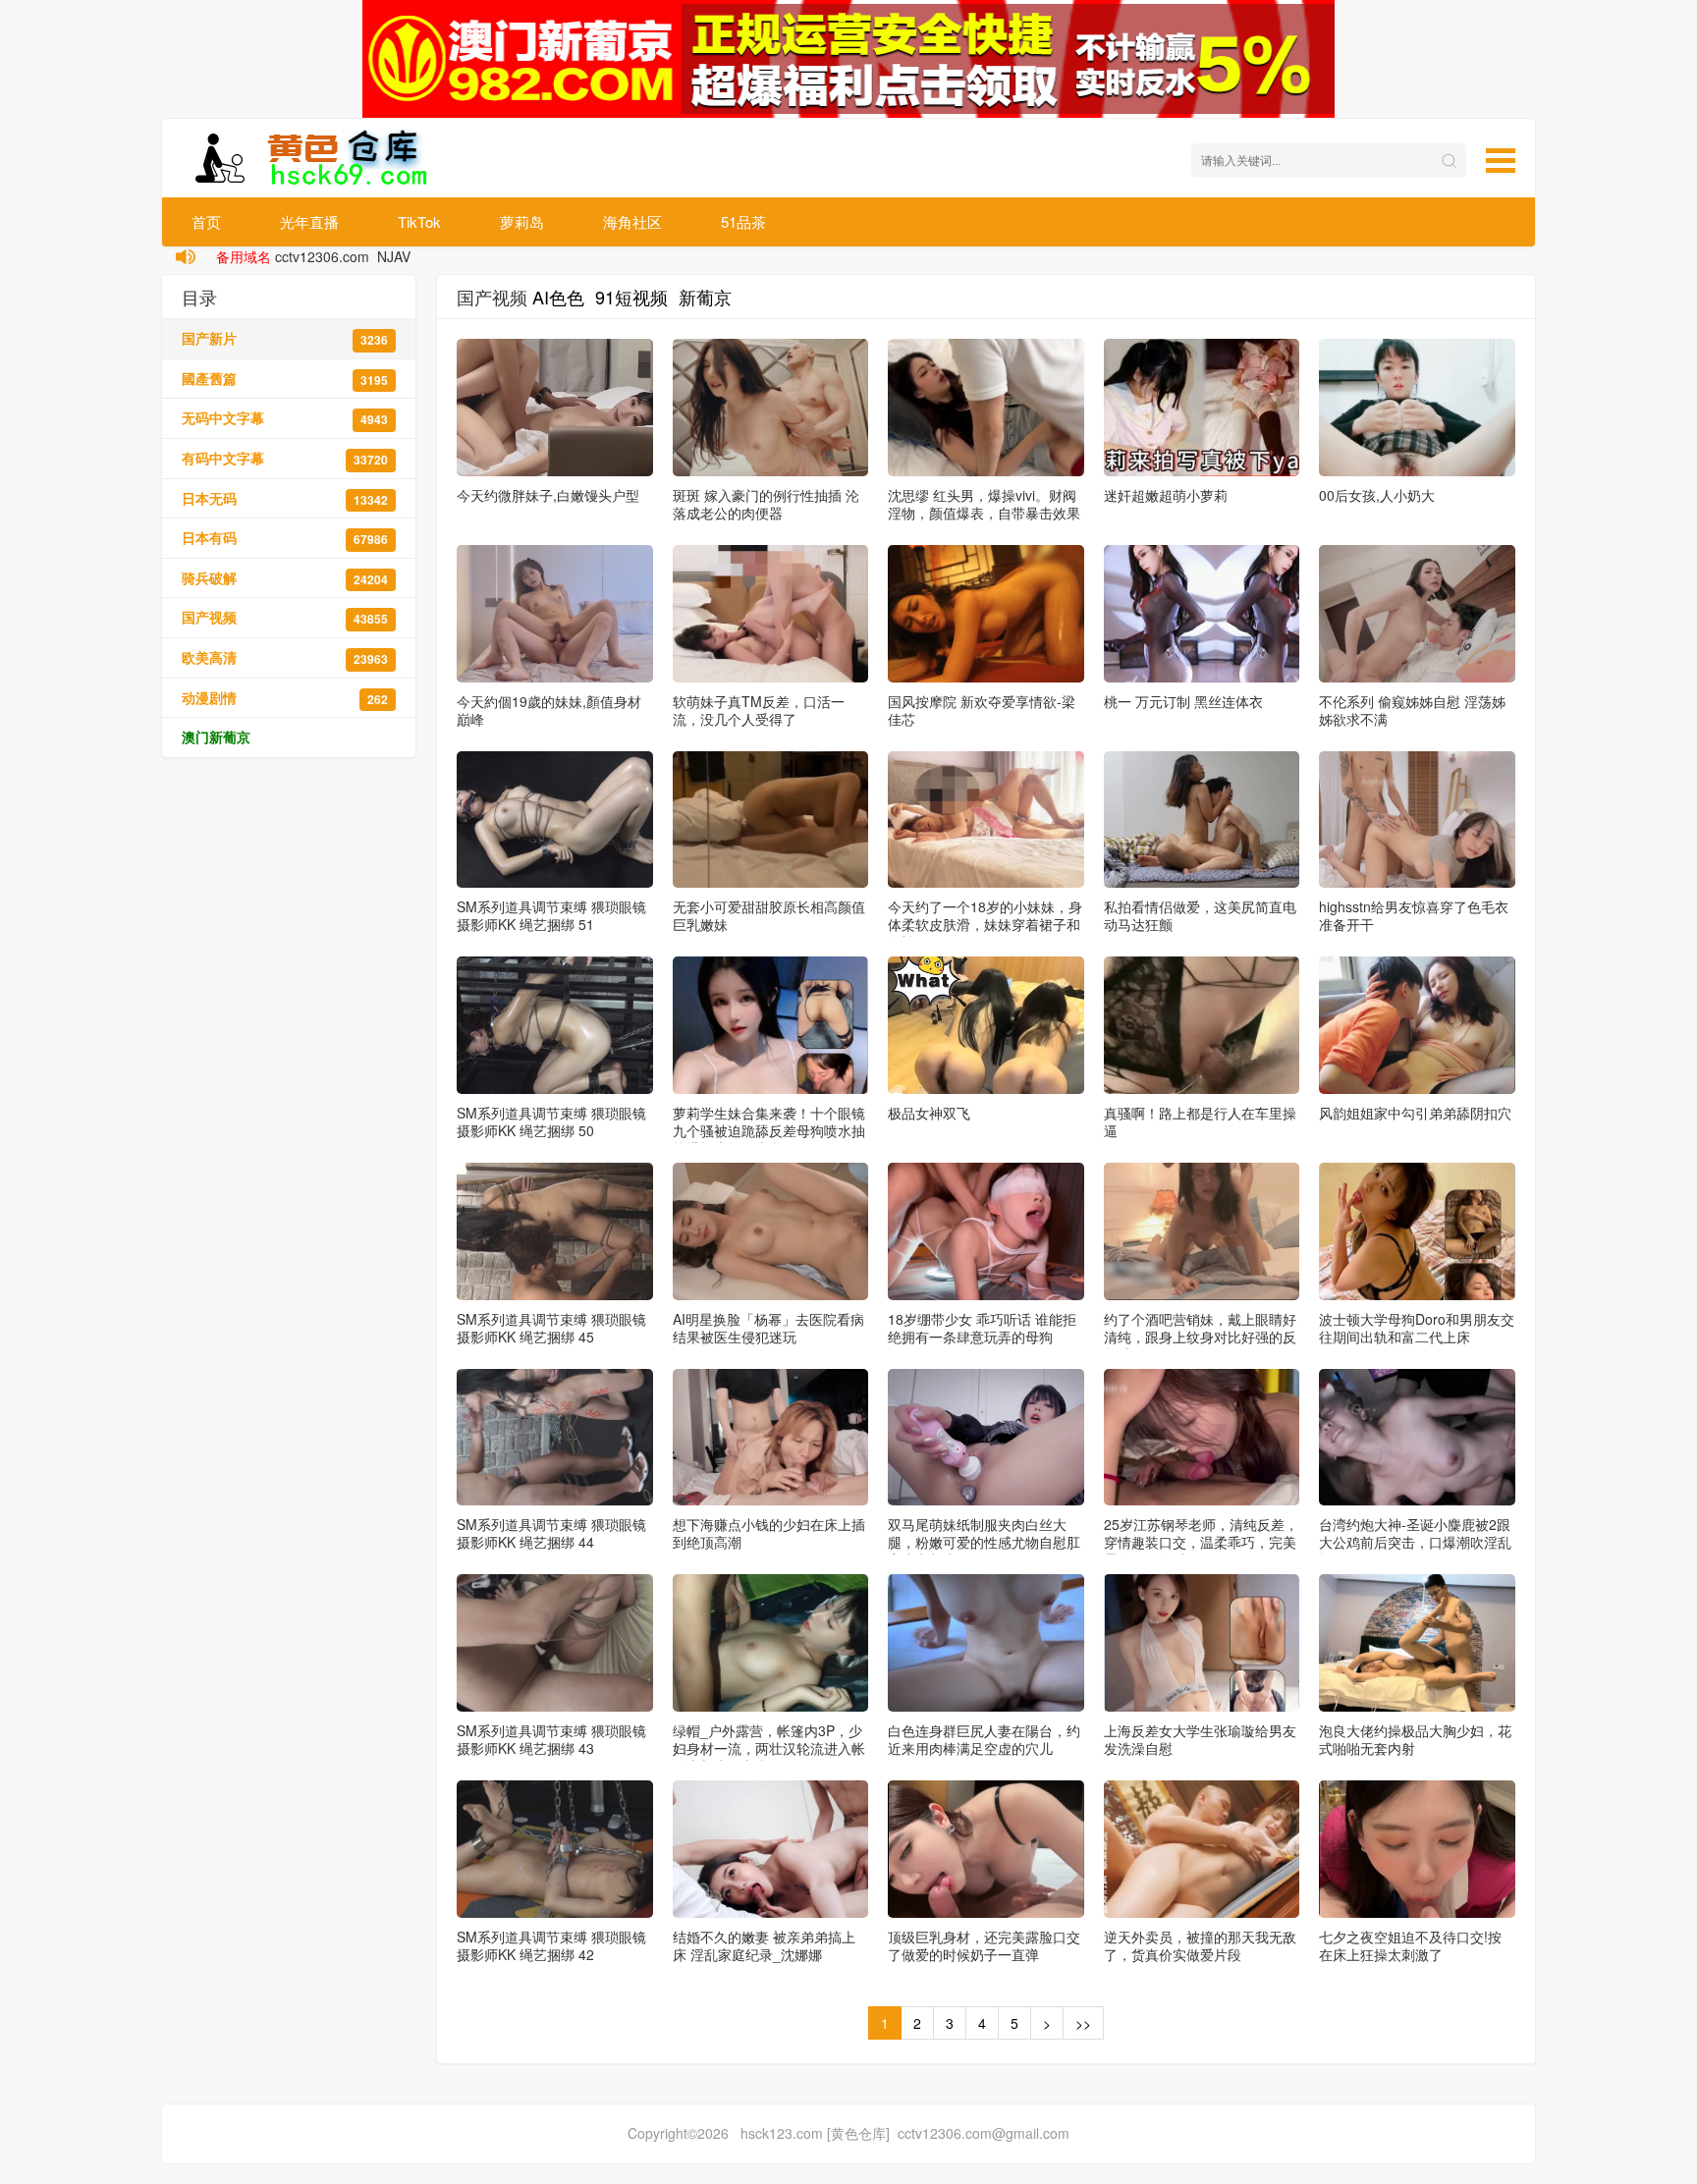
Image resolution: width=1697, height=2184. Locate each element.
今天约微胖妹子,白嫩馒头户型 (548, 495)
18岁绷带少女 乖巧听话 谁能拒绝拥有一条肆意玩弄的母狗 (982, 1328)
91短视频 (631, 297)
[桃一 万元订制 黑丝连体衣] (1202, 614)
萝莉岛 (522, 221)
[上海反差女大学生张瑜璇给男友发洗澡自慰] (1202, 1643)
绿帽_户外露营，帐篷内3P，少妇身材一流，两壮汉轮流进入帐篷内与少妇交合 (769, 1748)
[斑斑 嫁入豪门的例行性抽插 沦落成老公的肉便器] (771, 408)
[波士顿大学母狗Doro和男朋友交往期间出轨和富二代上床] (1417, 1231)
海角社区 (632, 221)
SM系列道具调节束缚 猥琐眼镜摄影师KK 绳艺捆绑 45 (551, 1328)
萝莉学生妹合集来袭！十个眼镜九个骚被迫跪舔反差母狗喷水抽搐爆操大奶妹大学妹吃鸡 (769, 1130)
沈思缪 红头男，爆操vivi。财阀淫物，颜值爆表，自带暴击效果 (984, 504)
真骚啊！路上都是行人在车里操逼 (1200, 1121)
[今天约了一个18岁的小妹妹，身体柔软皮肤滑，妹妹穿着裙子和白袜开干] (986, 820)
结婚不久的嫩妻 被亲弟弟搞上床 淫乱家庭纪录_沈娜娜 (764, 1945)
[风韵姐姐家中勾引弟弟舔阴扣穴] (1417, 1025)
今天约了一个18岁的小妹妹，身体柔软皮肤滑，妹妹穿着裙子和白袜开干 (985, 924)
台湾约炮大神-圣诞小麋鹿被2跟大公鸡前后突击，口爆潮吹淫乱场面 (1415, 1542)
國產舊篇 (285, 379)
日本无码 (285, 498)
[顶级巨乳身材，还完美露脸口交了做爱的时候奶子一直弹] (986, 1849)
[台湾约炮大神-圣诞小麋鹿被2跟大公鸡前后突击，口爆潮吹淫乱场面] (1417, 1438)
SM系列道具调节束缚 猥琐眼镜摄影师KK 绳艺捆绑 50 (551, 1121)
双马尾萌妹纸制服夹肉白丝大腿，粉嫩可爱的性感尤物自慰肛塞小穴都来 (984, 1542)
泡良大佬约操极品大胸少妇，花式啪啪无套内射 (1415, 1739)
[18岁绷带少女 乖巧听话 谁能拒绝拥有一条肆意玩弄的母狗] (986, 1231)
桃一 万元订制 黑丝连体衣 (1183, 701)
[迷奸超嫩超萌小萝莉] (1202, 408)
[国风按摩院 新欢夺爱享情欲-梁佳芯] (986, 614)
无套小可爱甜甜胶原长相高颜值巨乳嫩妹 (769, 915)
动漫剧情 (285, 698)
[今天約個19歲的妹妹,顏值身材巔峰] (555, 614)
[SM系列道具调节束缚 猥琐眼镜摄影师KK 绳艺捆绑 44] (555, 1438)
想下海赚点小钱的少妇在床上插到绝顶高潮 (769, 1533)
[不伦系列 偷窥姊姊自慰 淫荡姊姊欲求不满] (1417, 614)
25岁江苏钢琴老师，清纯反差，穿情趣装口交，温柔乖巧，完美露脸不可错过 (1201, 1542)
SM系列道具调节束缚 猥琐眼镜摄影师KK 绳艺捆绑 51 (551, 915)
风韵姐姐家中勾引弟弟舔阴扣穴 (1415, 1113)
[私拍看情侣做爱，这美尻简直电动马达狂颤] (1202, 820)
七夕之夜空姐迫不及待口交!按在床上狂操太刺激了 (1410, 1945)
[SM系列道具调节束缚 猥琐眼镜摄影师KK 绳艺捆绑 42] (555, 1849)
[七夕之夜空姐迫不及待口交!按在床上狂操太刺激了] (1417, 1849)
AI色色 (558, 297)
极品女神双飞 (929, 1113)
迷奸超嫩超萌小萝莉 (1166, 495)
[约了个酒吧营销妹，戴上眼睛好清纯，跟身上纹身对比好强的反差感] (1202, 1231)
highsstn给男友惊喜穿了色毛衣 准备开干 (1414, 915)
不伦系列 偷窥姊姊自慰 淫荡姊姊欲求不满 (1412, 710)
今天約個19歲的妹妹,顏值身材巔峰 (549, 710)
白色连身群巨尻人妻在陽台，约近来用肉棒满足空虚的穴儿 (984, 1739)
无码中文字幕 (285, 418)
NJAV (394, 256)
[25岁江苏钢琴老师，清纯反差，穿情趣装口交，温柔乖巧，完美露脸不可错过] (1202, 1438)
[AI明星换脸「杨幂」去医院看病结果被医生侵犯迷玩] (771, 1231)
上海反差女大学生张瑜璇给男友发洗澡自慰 (1200, 1739)
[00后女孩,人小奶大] (1417, 408)
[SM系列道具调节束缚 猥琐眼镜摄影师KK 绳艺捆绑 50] (555, 1025)
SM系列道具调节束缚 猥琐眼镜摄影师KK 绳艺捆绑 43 (551, 1739)
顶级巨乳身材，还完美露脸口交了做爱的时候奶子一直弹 (984, 1945)
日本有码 (285, 538)
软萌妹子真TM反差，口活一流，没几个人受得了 (759, 710)
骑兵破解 (285, 578)
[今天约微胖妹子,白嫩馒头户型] (555, 408)
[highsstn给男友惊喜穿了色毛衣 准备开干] (1417, 820)
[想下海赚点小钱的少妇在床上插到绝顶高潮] (771, 1438)
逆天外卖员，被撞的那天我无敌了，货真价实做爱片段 (1200, 1945)
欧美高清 (285, 657)
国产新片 (285, 338)
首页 (206, 221)
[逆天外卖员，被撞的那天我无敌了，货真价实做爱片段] (1202, 1849)
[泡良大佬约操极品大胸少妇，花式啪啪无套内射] (1417, 1643)
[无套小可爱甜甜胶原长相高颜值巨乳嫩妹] (771, 820)
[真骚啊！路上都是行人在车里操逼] (1202, 1025)
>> (1083, 2023)
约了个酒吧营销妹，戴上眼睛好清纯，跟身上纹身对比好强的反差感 (1200, 1337)
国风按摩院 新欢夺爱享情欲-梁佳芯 (982, 710)
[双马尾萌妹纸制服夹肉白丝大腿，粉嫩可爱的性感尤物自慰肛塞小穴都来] (986, 1438)
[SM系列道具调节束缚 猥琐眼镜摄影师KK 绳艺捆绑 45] (555, 1231)
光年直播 (309, 221)
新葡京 (705, 297)
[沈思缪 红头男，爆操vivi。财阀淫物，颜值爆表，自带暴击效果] (986, 408)
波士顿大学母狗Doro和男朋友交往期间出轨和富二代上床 (1417, 1328)
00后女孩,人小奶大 (1377, 495)
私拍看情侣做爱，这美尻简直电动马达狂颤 (1200, 915)
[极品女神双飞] (986, 1025)
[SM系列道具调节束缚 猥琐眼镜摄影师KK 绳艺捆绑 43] (555, 1643)
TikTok (419, 221)
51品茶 (743, 221)
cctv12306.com (322, 256)
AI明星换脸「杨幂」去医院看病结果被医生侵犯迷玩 (768, 1328)
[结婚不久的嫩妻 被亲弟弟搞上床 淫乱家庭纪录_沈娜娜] (771, 1849)
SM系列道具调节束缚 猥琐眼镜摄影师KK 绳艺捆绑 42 (551, 1945)
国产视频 (285, 617)
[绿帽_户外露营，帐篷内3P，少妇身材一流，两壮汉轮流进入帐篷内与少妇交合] (771, 1643)
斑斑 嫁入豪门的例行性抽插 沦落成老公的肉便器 (766, 504)
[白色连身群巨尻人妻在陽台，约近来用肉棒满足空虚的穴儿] (986, 1643)
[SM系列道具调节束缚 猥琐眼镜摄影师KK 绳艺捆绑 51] (555, 820)
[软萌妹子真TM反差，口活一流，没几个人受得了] (771, 614)
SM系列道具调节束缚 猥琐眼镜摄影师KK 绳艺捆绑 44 (551, 1533)
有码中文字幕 (285, 458)
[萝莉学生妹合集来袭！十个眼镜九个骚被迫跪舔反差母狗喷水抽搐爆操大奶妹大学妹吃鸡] (771, 1025)
